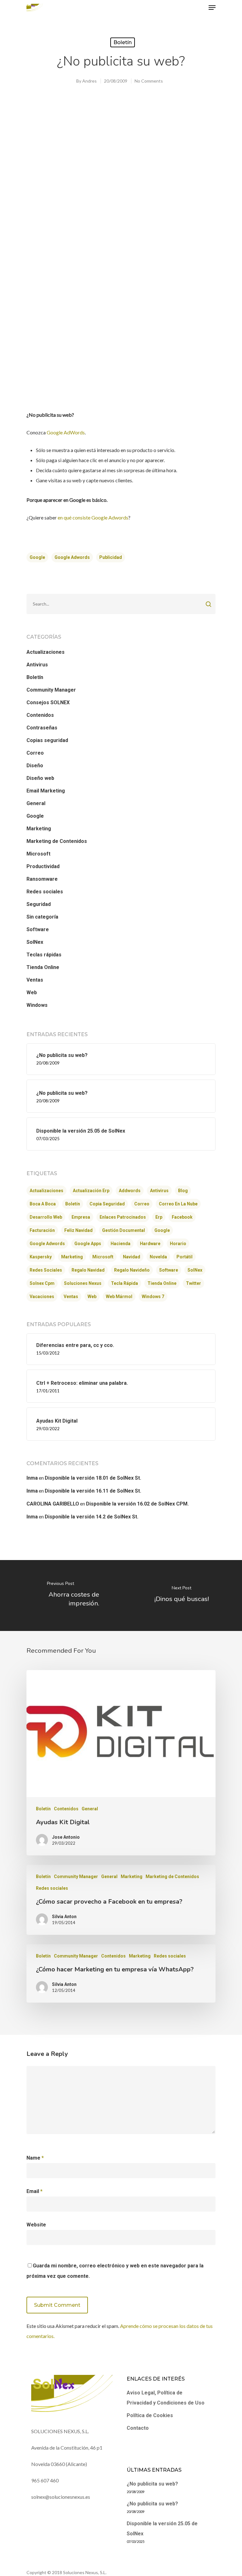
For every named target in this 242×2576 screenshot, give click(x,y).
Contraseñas (42, 728)
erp (159, 1217)
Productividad (43, 866)
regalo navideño (132, 1270)
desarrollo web (46, 1217)
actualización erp (91, 1191)
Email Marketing (46, 791)
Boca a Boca (43, 1204)
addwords (130, 1191)
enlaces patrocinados (123, 1217)
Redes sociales (45, 892)
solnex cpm (42, 1283)
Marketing (39, 829)
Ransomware (42, 879)
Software (38, 929)
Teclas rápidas (44, 955)
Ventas (35, 980)
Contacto (138, 2428)
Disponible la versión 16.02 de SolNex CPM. (137, 1504)
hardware (150, 1244)
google (37, 557)
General (36, 803)
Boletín (123, 42)
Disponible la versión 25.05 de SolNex (162, 2529)
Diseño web (40, 778)
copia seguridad (107, 1204)
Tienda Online (43, 967)
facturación (42, 1230)
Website (36, 2225)
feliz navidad (78, 1230)
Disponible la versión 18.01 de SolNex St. (93, 1478)
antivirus (159, 1191)
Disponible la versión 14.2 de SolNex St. (92, 1517)
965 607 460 (45, 2480)
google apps (88, 1244)
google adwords (72, 557)
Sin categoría (42, 917)
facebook (182, 1217)
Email (35, 2191)
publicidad (111, 557)
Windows (37, 1005)
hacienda (121, 1244)
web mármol (119, 1297)
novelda (158, 1257)
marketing (72, 1257)
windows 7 (153, 1297)
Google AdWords (66, 432)
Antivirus (37, 665)
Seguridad (39, 904)
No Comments (149, 81)
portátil (184, 1257)
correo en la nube (178, 1204)
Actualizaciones (46, 652)
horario (178, 1244)
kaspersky (41, 1257)
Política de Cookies (150, 2415)
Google (35, 816)
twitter (193, 1283)
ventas (71, 1297)
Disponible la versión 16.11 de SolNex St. (93, 1491)
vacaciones (42, 1297)
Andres (89, 81)
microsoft (103, 1257)
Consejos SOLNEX (48, 702)
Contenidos (40, 715)
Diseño (35, 766)
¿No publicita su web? (152, 2484)
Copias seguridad (47, 740)
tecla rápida (124, 1283)
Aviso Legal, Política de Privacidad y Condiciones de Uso (166, 2398)
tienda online (162, 1283)
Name (35, 2158)
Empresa (81, 1217)
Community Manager (51, 690)
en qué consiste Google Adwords (93, 517)
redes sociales (46, 1270)
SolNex (35, 942)
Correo (35, 753)
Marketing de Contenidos (57, 841)
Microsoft (38, 854)
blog (183, 1191)
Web (32, 992)
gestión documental (124, 1230)
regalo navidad (88, 1270)
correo (142, 1204)
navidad (132, 1257)
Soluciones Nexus (83, 1283)
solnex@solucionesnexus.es (61, 2497)
